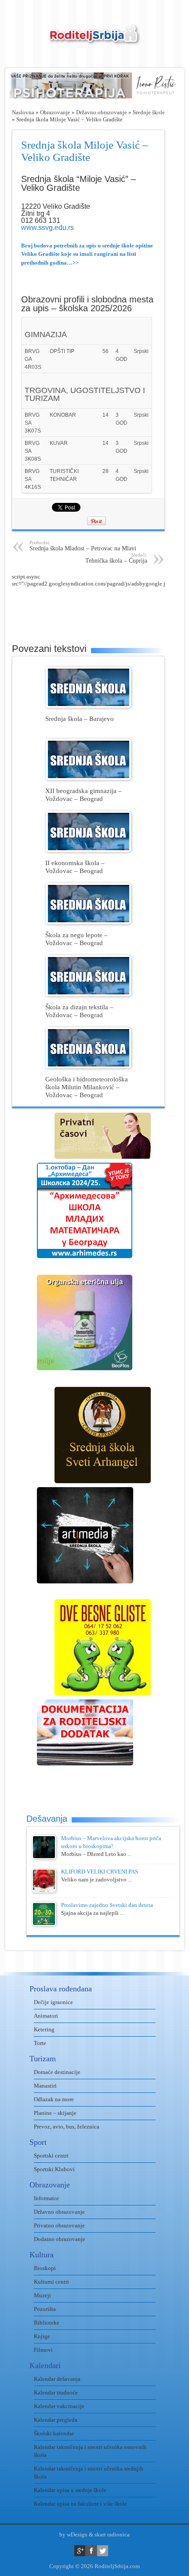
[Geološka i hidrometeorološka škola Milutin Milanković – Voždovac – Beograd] (89, 1066)
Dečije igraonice (53, 2002)
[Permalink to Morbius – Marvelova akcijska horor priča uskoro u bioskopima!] (44, 1857)
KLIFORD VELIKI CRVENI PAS (100, 1872)
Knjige (42, 2336)
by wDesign (73, 2534)
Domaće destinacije (57, 2072)
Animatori (46, 2016)
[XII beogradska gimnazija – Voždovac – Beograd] (89, 778)
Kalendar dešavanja (57, 2379)
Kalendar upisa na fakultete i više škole (80, 2504)
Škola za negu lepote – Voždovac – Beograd (76, 939)
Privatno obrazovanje (59, 2225)
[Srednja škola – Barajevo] (89, 706)
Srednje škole (149, 112)
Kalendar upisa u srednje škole (70, 2490)
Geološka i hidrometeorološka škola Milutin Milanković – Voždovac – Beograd (87, 1087)
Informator (46, 2198)
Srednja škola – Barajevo (80, 719)
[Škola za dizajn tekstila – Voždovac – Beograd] (89, 994)
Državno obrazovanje (102, 112)
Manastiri (45, 2086)
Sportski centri (51, 2156)
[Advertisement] (100, 609)
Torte (40, 2043)
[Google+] (80, 2551)
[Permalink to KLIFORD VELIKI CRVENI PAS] (44, 1890)
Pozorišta (45, 2309)
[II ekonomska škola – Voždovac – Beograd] (89, 850)
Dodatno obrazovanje (60, 2239)
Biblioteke (47, 2323)
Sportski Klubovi (54, 2169)
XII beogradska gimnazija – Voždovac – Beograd (84, 795)
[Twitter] (103, 2551)
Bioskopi (45, 2268)
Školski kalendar (54, 2433)
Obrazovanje (55, 112)
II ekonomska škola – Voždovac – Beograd (75, 867)
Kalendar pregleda (56, 2420)
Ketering (44, 2029)
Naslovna (23, 112)
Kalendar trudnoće (56, 2392)
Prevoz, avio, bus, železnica (67, 2127)
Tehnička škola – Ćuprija (116, 558)
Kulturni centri (51, 2282)
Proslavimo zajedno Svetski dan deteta (107, 1905)
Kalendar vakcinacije (59, 2406)
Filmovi (43, 2350)
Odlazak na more (54, 2099)
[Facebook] (91, 2551)
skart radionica (112, 2534)
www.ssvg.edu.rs (47, 227)
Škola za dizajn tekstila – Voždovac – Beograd (79, 1011)
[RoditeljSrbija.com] (94, 40)
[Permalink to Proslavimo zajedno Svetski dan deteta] (44, 1924)
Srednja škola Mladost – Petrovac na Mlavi (83, 546)
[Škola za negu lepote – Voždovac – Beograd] (89, 922)
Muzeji (42, 2295)
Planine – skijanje (55, 2113)
